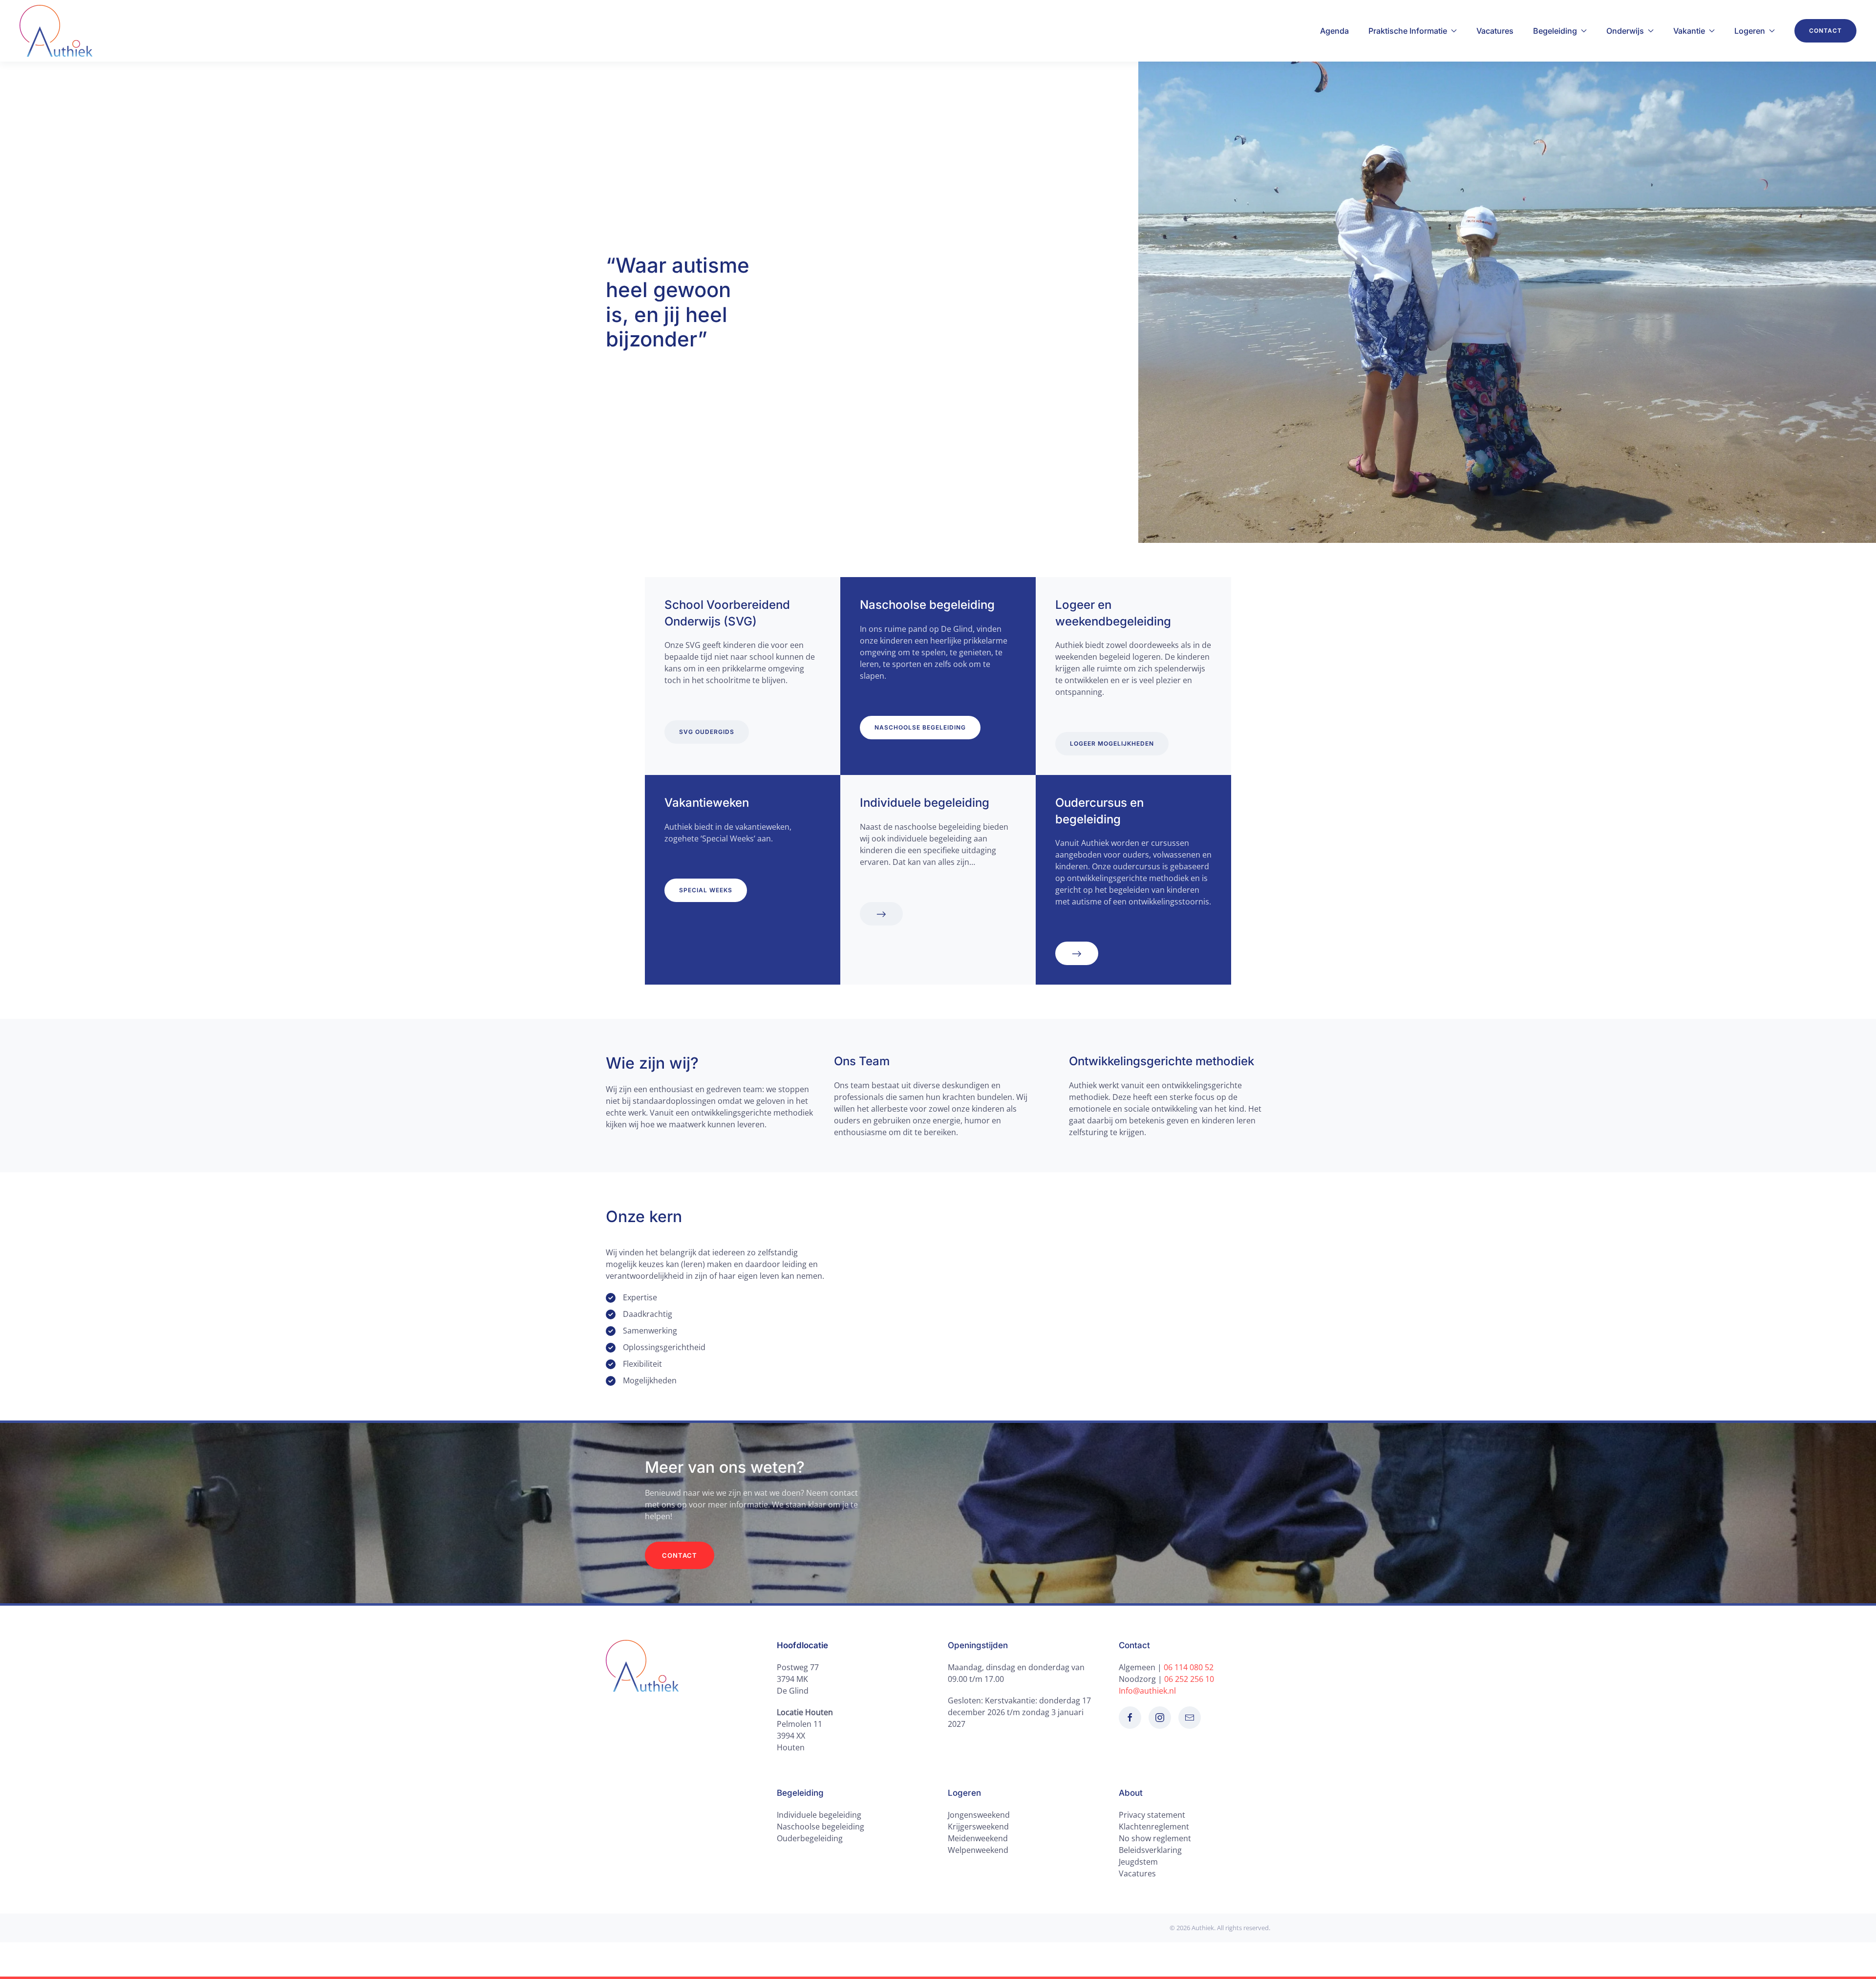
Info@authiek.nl (1147, 1691)
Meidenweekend (978, 1838)
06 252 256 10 (1189, 1679)
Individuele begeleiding (819, 1815)
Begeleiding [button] (1555, 31)
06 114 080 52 (1189, 1667)
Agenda (1334, 31)
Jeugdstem (1138, 1862)
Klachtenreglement (1154, 1827)
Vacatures (1495, 31)
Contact (1825, 31)
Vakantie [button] (1689, 31)
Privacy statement (1152, 1815)
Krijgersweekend (978, 1827)
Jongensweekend (979, 1815)
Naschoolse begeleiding (821, 1827)
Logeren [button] (1750, 31)
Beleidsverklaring (1150, 1850)
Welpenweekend (978, 1850)
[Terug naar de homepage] (56, 31)
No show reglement (1155, 1838)
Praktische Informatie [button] (1408, 31)
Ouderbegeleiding (810, 1838)
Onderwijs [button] (1625, 31)
